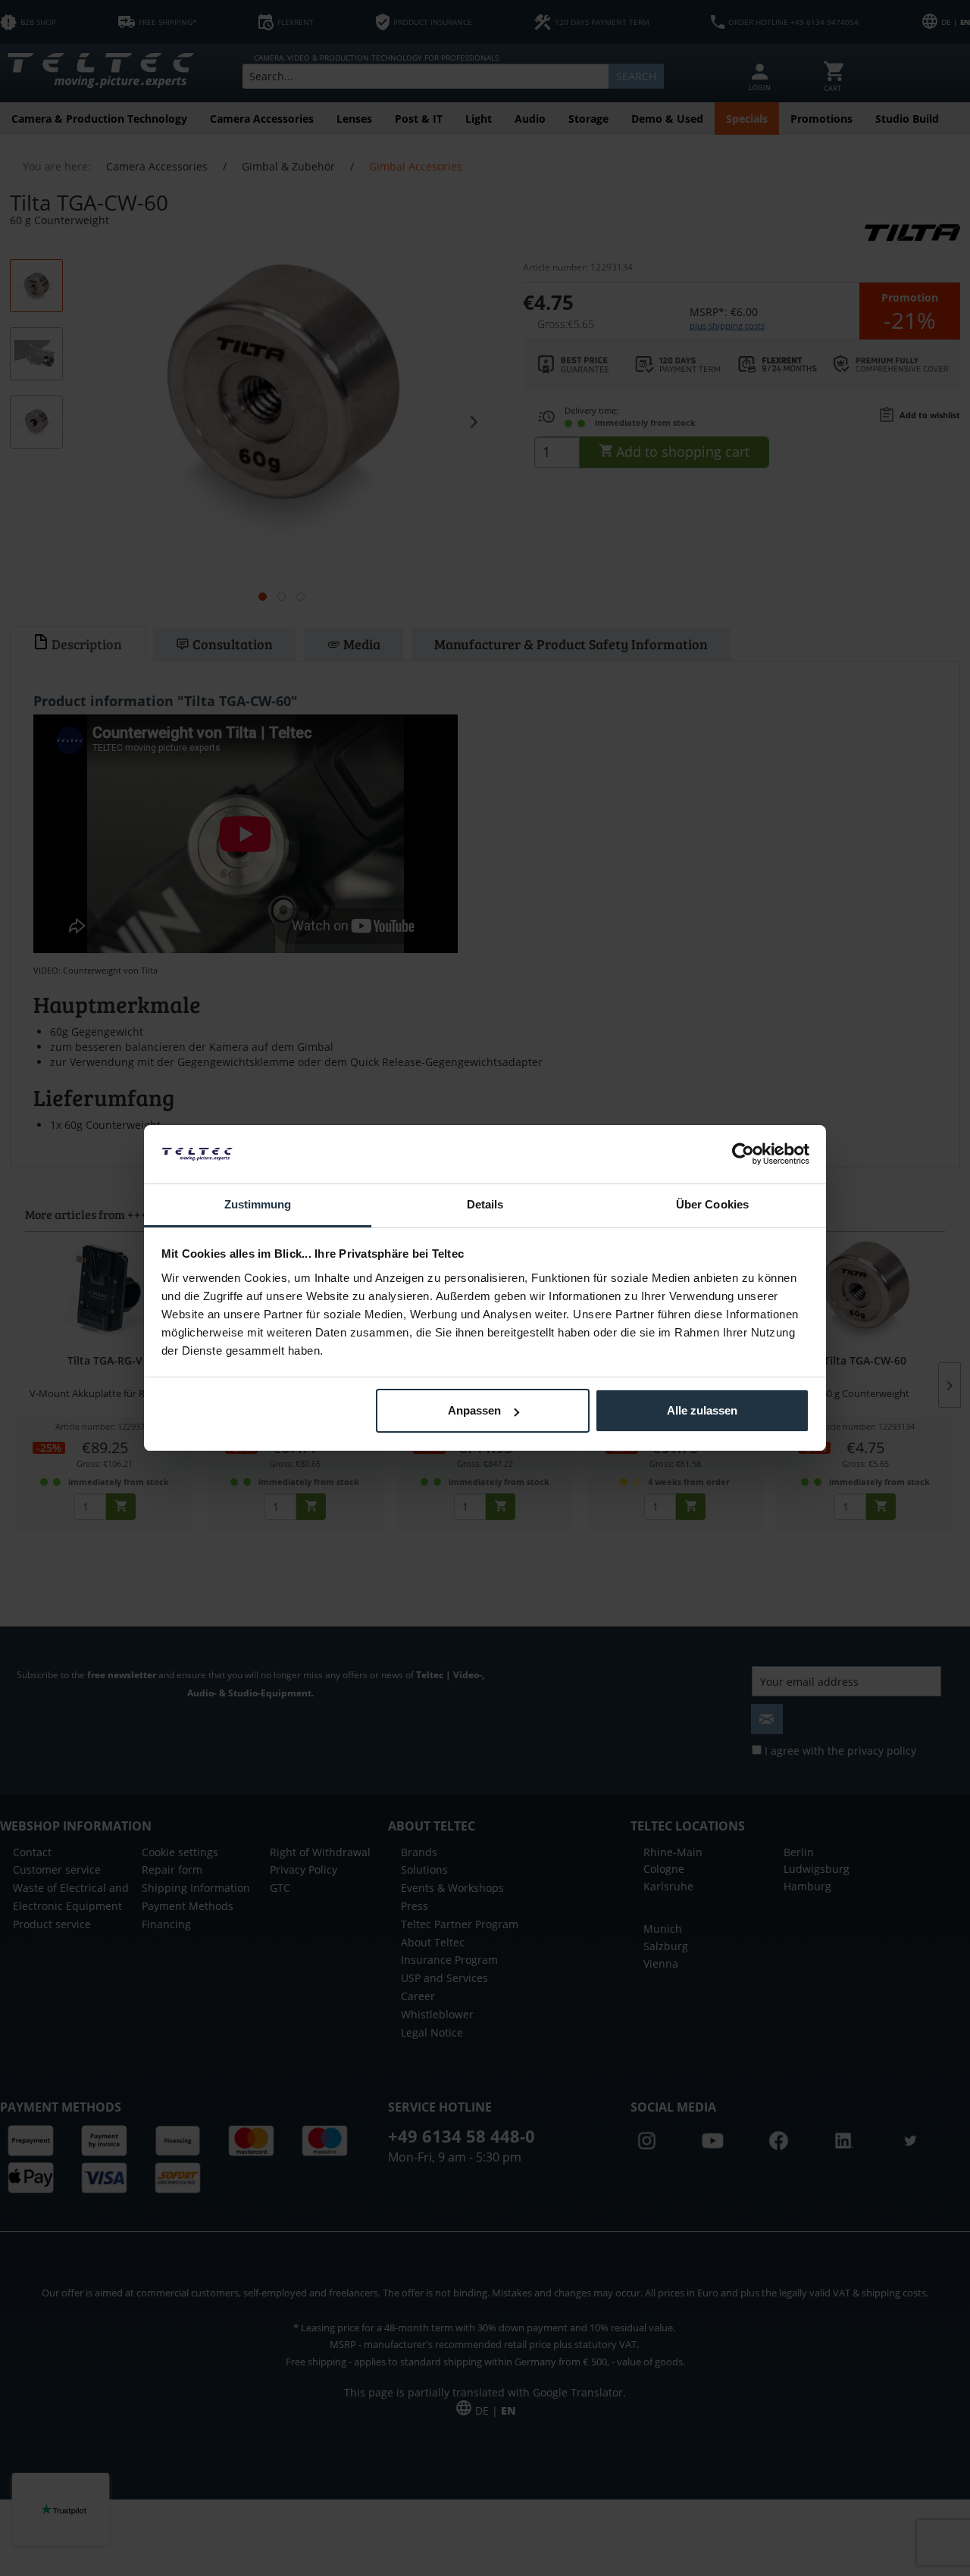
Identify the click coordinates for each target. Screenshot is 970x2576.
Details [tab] (485, 1204)
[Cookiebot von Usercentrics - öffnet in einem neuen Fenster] (743, 1154)
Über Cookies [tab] (712, 1204)
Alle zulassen (702, 1410)
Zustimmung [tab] (258, 1204)
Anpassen (474, 1410)
